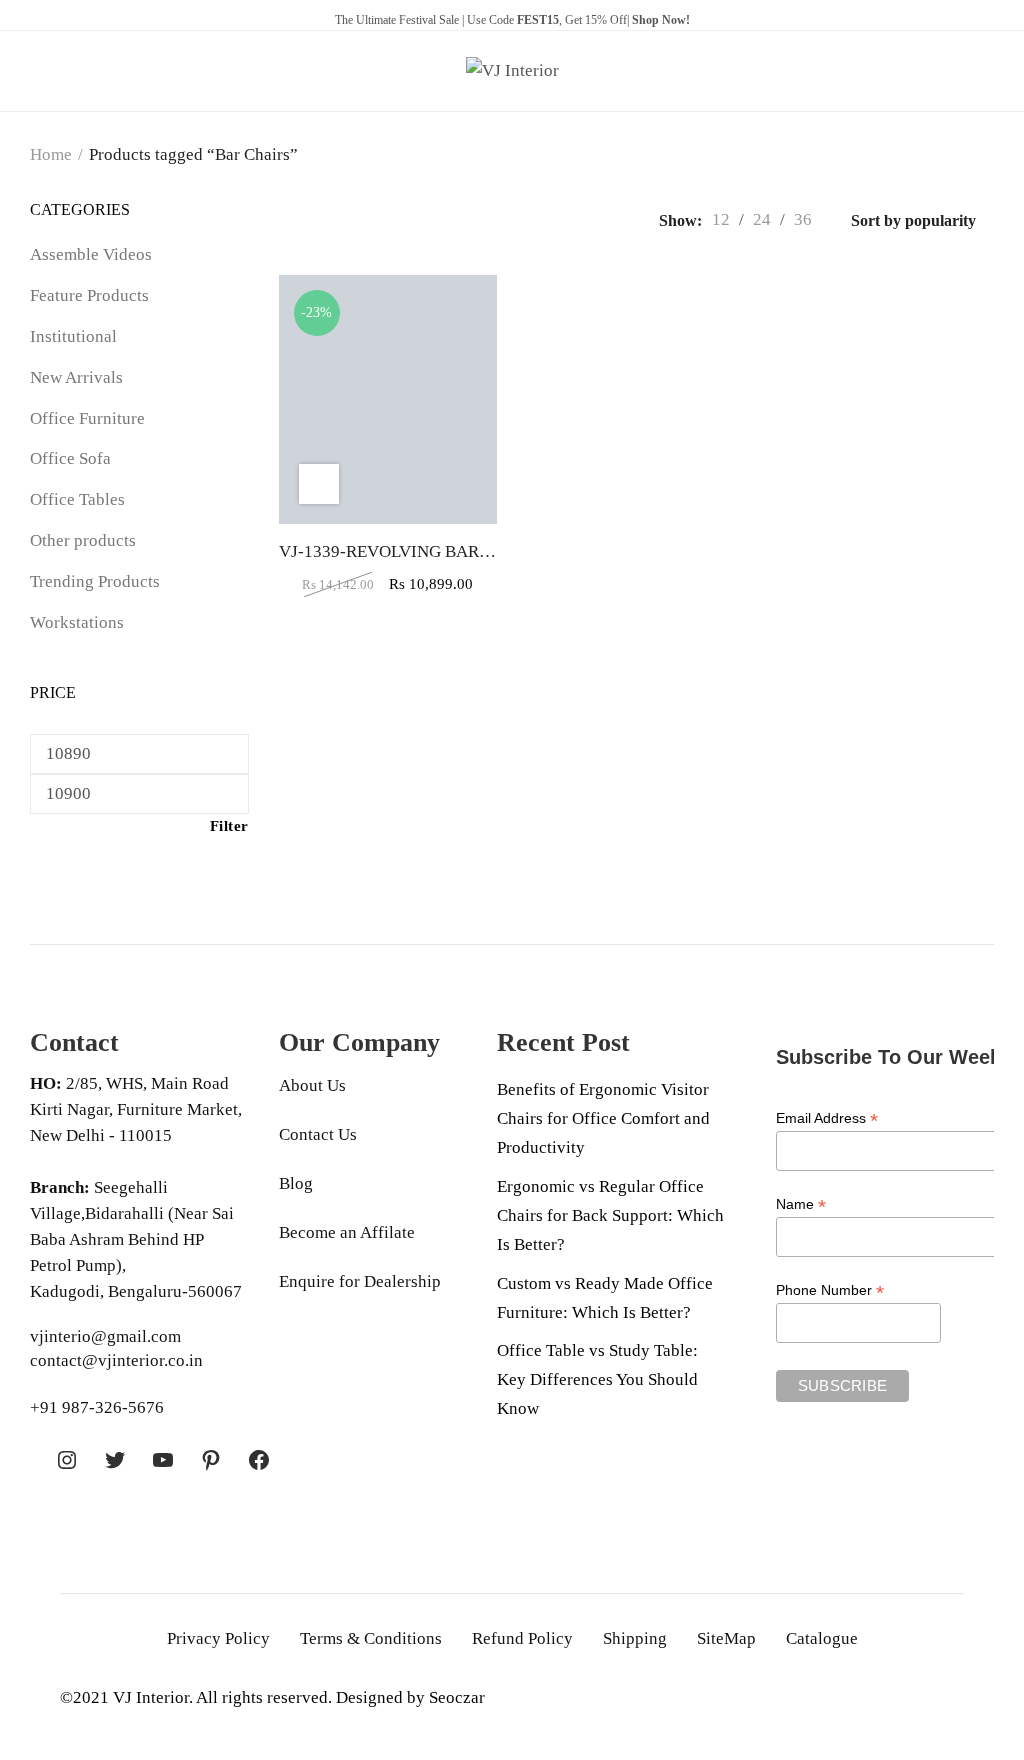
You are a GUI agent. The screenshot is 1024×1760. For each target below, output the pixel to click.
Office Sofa (70, 458)
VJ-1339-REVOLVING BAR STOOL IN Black (440, 551)
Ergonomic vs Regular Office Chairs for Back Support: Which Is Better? (610, 1215)
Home (51, 154)
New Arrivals (76, 377)
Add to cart (319, 484)
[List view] (313, 220)
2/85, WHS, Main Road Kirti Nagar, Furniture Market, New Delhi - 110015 (136, 1109)
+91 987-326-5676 (97, 1407)
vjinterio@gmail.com (105, 1336)
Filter (229, 826)
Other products (83, 540)
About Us (312, 1085)
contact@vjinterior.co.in (116, 1360)
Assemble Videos (91, 254)
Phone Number (830, 1290)
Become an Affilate (347, 1232)
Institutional (73, 336)
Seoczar (457, 1697)
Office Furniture (87, 418)
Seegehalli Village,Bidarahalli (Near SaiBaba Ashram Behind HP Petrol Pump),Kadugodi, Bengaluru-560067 (136, 1239)
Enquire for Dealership (360, 1281)
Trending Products (95, 581)
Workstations (77, 622)
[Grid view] (285, 220)
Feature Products (89, 295)
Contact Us (318, 1134)
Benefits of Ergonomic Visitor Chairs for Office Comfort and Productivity (603, 1118)
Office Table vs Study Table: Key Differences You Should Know (597, 1379)
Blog (296, 1183)
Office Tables (77, 499)
